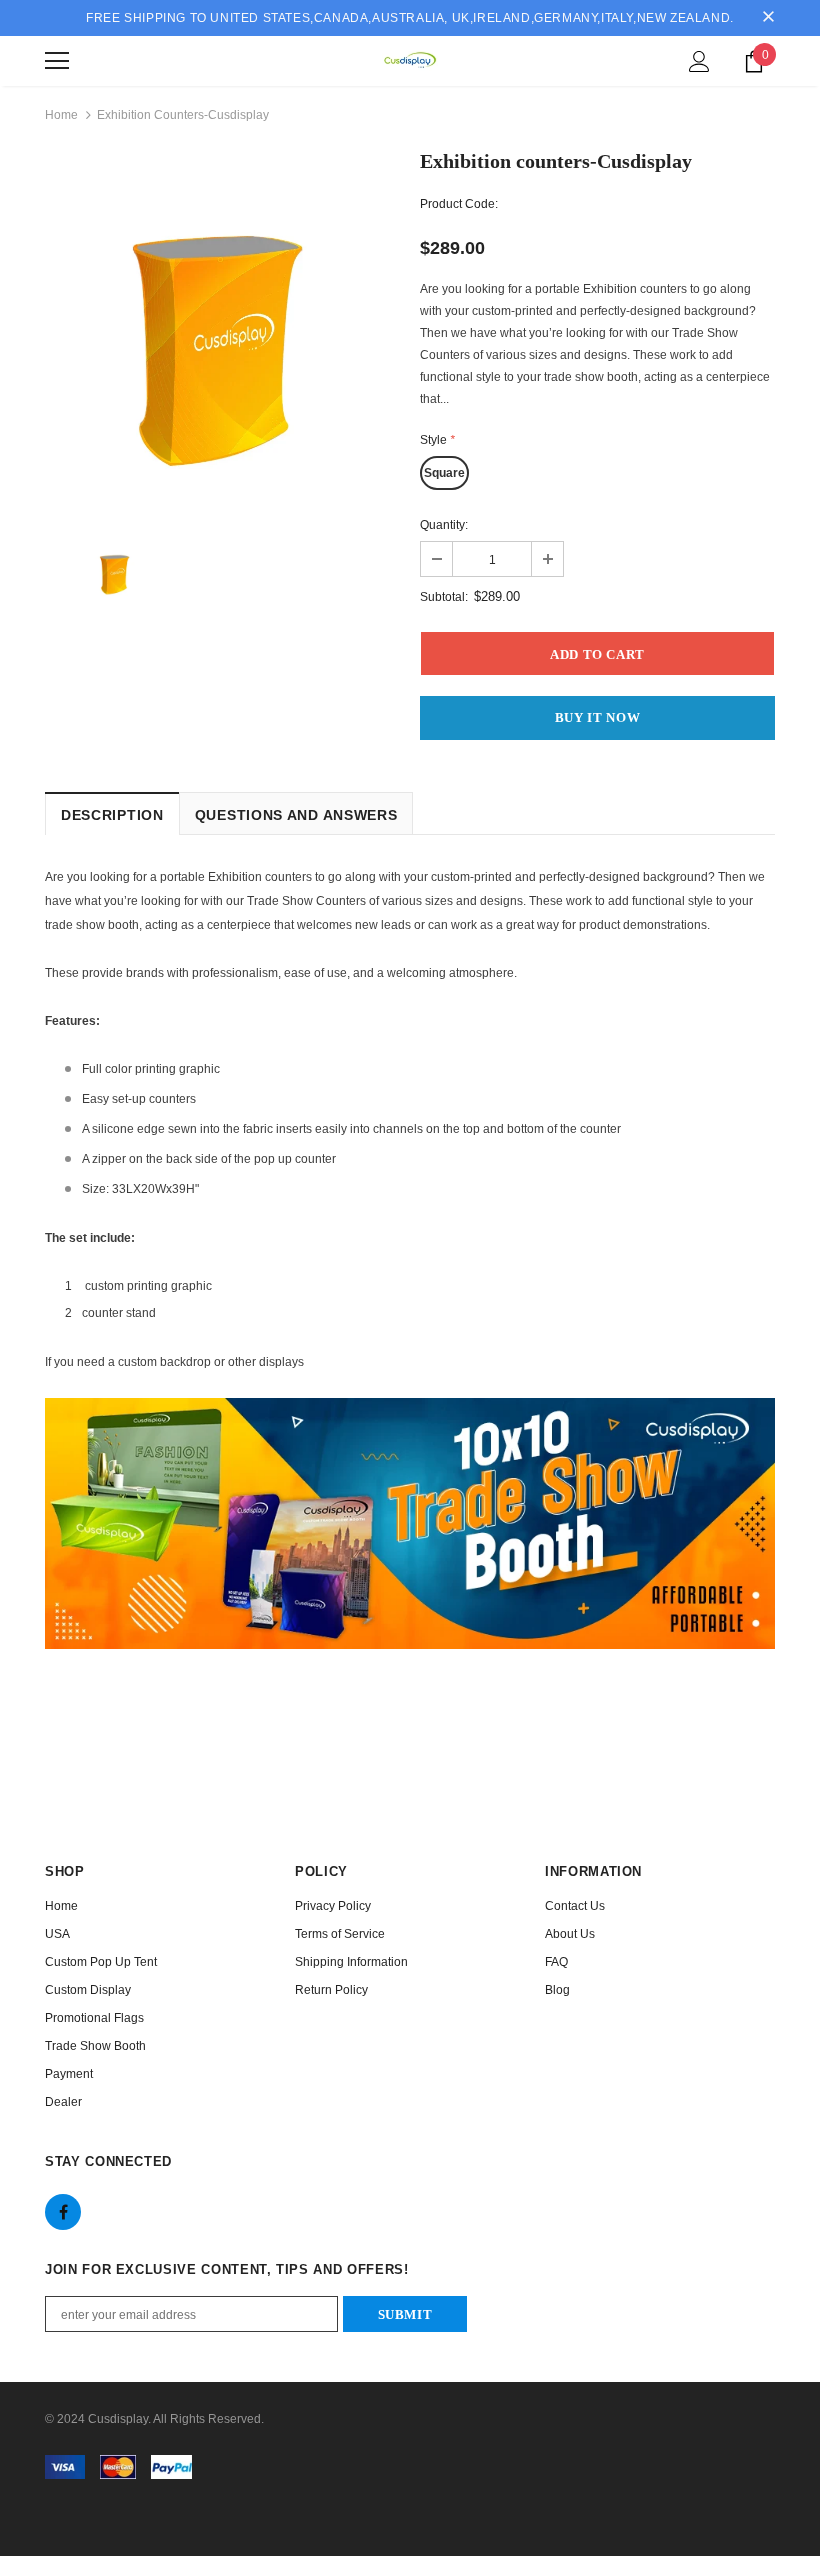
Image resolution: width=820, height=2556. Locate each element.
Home (61, 115)
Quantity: (444, 525)
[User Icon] (699, 61)
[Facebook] (63, 2212)
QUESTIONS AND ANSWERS (296, 815)
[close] (768, 18)
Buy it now (598, 717)
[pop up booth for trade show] (410, 1523)
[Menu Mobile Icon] (57, 61)
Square (444, 473)
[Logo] (410, 60)
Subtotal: (444, 597)
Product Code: (459, 204)
